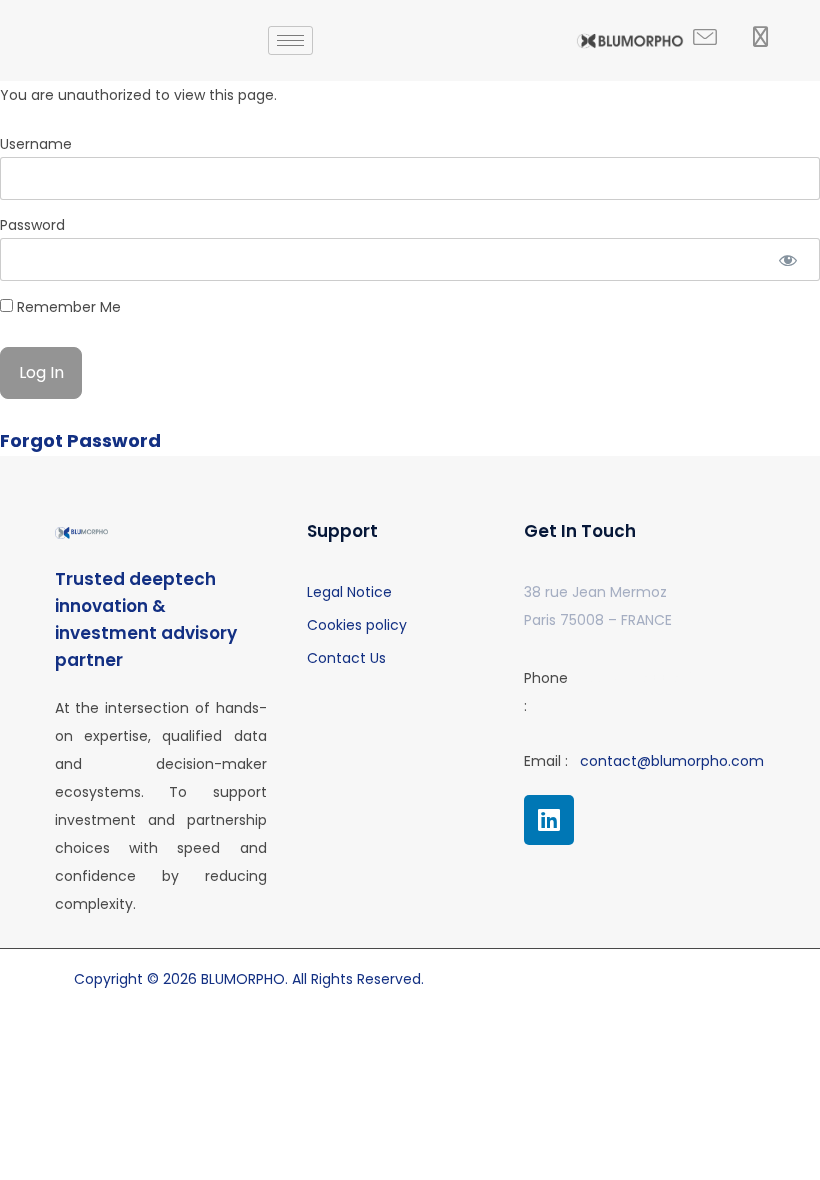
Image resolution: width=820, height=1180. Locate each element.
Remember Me (67, 306)
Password (32, 225)
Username (36, 144)
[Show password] (787, 259)
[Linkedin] (549, 820)
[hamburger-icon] (290, 40)
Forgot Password (80, 440)
